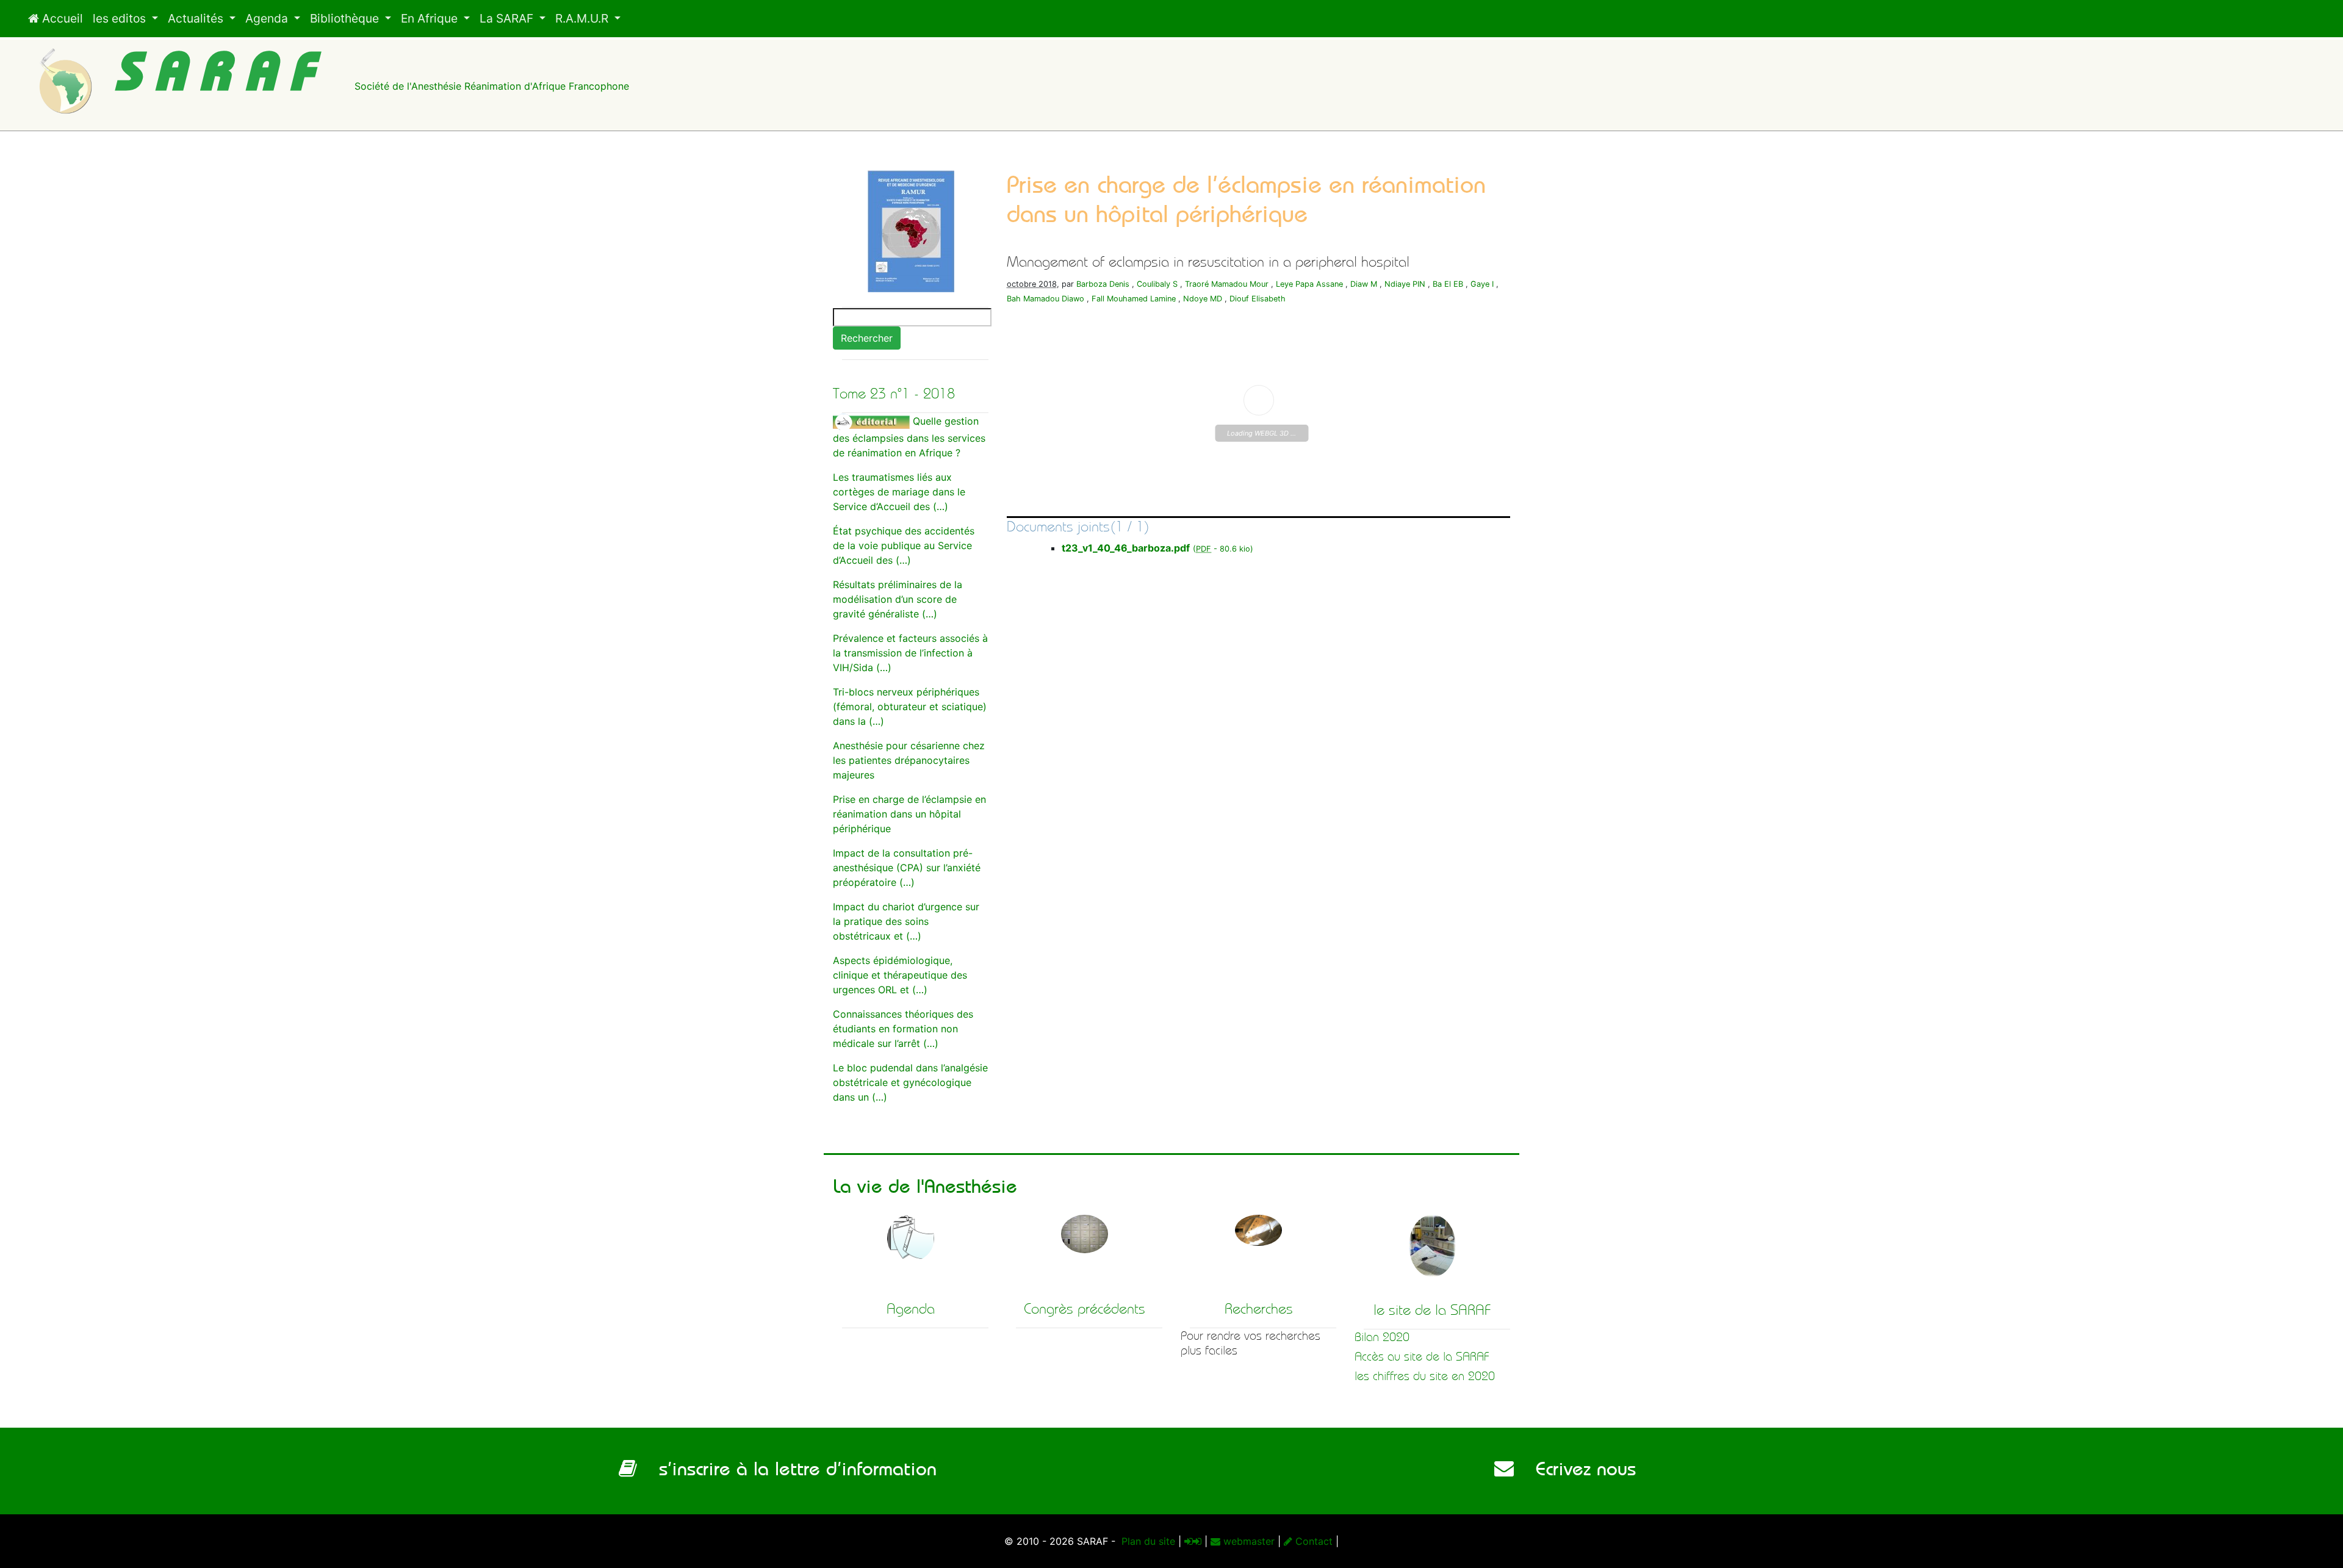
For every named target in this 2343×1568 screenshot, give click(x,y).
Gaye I (1482, 284)
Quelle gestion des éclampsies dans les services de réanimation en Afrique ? (909, 437)
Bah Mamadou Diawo (1046, 299)
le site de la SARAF (1432, 1310)
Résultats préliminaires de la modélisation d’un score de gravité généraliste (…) (898, 599)
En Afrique (431, 18)
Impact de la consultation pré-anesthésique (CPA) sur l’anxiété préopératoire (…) (907, 868)
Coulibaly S (1157, 284)
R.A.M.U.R (583, 18)
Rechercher (867, 338)
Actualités (197, 18)
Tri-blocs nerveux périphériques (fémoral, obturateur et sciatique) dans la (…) (910, 707)
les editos (121, 18)
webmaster (1247, 1541)
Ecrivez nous (1575, 1469)
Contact (1312, 1541)
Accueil (61, 18)
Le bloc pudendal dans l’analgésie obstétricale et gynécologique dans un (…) (910, 1082)
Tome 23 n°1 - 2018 (894, 394)
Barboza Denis (1103, 284)
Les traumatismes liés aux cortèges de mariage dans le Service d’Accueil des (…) (899, 492)
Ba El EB (1448, 284)
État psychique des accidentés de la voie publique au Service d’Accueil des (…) (904, 545)
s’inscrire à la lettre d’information (787, 1469)
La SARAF (508, 18)
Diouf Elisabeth (1258, 299)
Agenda (268, 18)
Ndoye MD (1203, 299)
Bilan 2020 (1382, 1337)
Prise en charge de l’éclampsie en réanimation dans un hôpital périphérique (909, 814)
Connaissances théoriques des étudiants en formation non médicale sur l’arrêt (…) (903, 1029)
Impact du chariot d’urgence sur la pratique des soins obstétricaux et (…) (906, 921)
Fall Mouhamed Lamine (1134, 299)
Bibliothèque (346, 18)
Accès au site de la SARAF (1422, 1357)
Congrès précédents (1085, 1309)
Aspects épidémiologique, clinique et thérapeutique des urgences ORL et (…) (900, 975)
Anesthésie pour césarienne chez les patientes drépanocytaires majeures (909, 760)
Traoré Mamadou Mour (1227, 284)
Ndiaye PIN (1405, 284)
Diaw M (1364, 284)
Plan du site (1147, 1541)
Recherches (1259, 1309)
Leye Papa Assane (1309, 284)
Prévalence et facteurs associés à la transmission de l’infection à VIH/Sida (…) (910, 653)
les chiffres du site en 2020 (1425, 1376)
